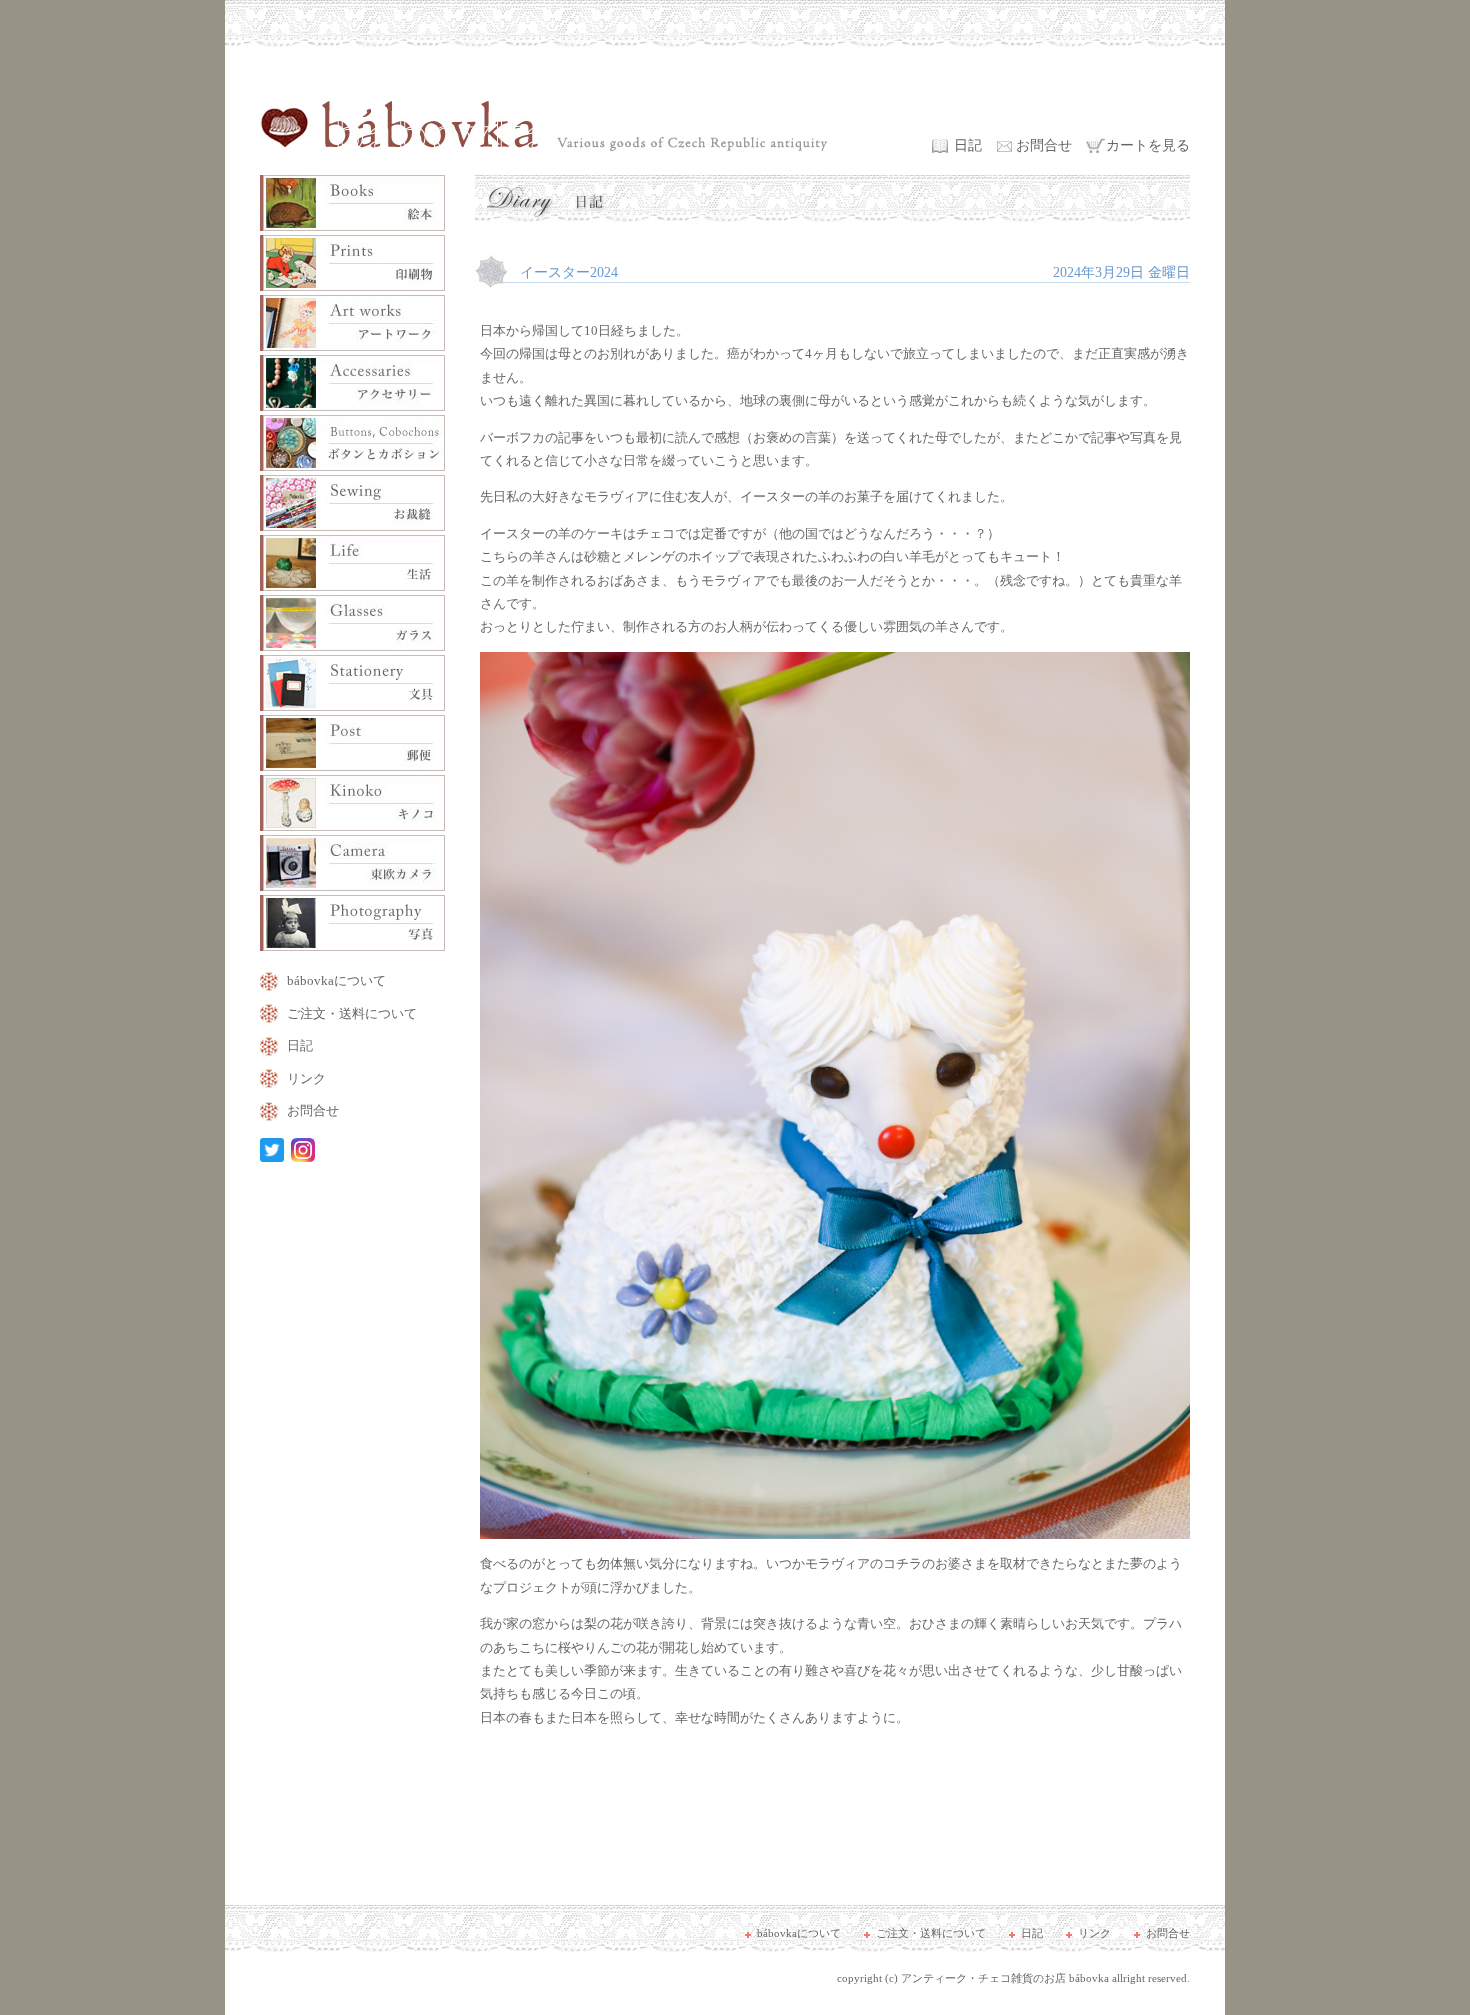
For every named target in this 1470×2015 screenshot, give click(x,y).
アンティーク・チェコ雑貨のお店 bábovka (1005, 1978)
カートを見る (1148, 145)
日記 (968, 145)
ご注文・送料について (352, 1013)
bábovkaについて (336, 980)
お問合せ (1044, 145)
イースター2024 (569, 272)
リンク (306, 1078)
